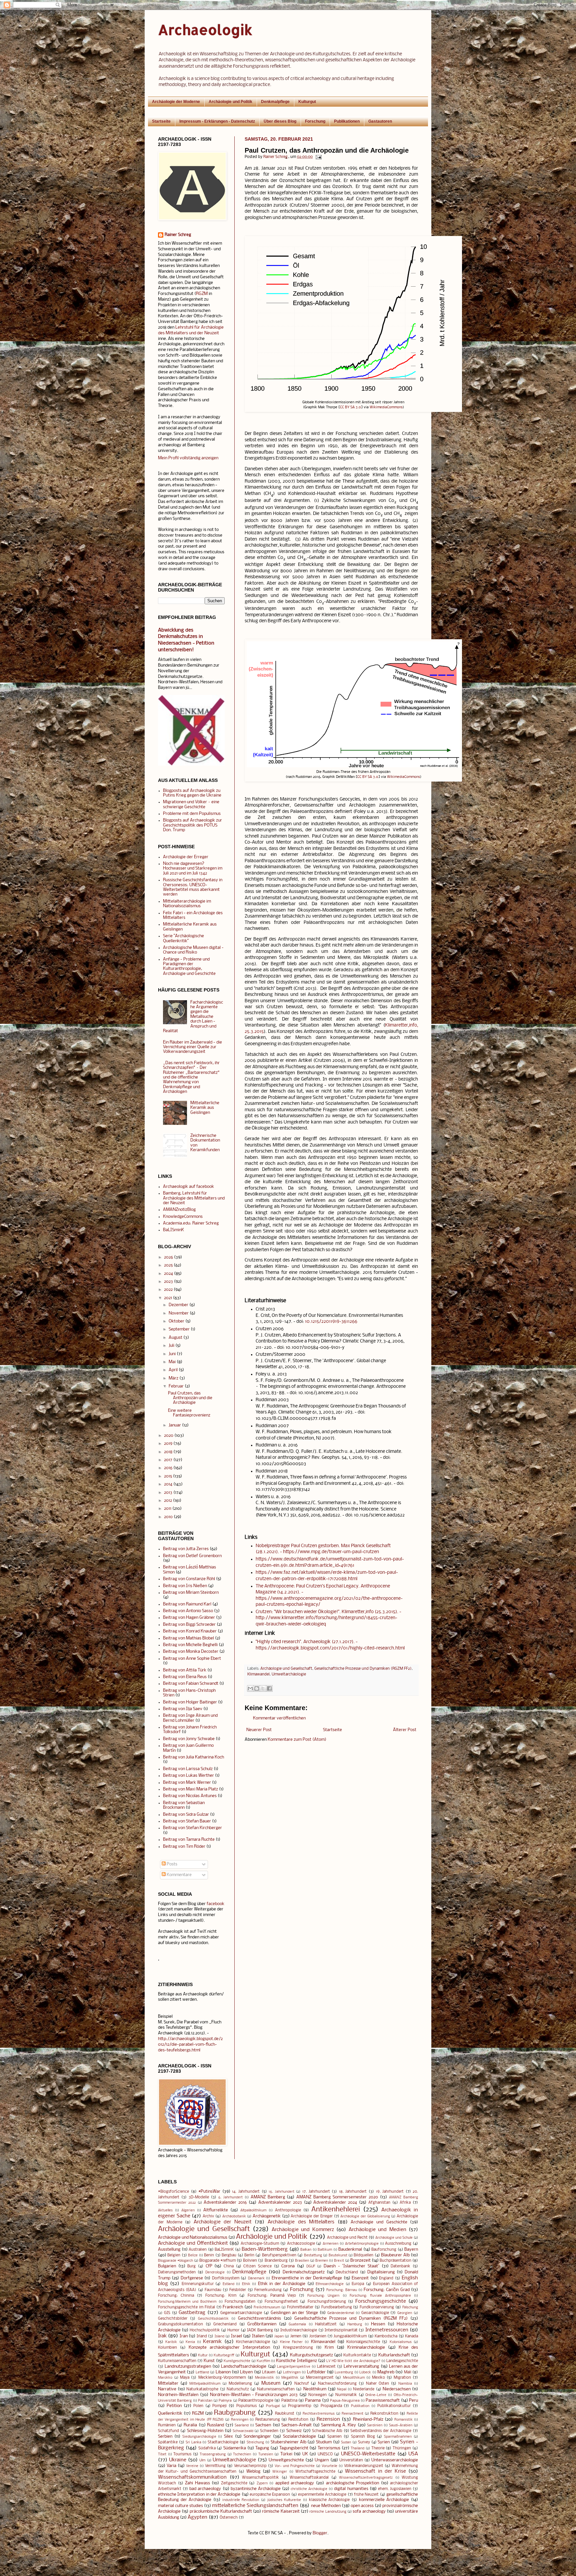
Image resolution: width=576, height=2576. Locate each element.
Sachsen (263, 2425)
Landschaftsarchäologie (244, 2367)
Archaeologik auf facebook (188, 1187)
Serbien (165, 2437)
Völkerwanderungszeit (364, 2466)
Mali (408, 2372)
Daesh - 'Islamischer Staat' (351, 2266)
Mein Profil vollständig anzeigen (188, 458)
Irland (202, 2336)
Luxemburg (344, 2373)
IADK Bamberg (260, 2330)
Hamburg (355, 2325)
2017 (168, 1460)
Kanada (411, 2336)
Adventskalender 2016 (225, 2203)
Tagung (262, 2448)
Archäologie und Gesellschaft (286, 1669)
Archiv (208, 2216)
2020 (169, 1436)
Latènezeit (326, 2367)
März (173, 1378)
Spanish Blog (363, 2437)
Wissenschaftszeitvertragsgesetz (366, 2478)
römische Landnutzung (328, 2512)
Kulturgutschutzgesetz (311, 2355)
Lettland (202, 2373)
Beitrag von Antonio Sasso (188, 1611)
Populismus (246, 2406)
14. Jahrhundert (246, 2192)
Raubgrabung (235, 2413)
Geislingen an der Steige (294, 2313)
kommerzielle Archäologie (384, 2500)
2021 (168, 1298)
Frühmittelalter (300, 2307)
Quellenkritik (170, 2414)
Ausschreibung (398, 2244)
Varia (171, 2466)
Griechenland (225, 2324)
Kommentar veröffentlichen (279, 1718)
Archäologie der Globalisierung (365, 2217)
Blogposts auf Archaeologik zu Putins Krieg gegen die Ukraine (192, 793)
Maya (185, 2378)
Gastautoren (380, 121)
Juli (171, 1346)
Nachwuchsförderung (337, 2384)
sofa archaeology (369, 2512)
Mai (172, 1362)
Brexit (339, 2261)
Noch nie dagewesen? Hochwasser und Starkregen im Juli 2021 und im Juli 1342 (193, 869)
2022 (168, 1290)
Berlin (249, 2255)
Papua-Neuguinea (345, 2401)
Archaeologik (205, 29)
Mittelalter (168, 2384)
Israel (236, 2336)
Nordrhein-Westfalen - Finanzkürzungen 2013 (254, 2395)
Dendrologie (215, 2273)
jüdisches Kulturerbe (284, 2500)
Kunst (209, 2361)
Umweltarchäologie (289, 1674)
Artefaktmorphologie (362, 2244)
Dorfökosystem (226, 2278)
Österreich (229, 2518)
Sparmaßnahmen (398, 2437)
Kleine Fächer (291, 2342)
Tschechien (242, 2455)
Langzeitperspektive (294, 2367)
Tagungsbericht (294, 2448)
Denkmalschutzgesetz (304, 2272)
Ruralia (190, 2425)
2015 (168, 1476)
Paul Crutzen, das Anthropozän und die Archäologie (190, 1398)
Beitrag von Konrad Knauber (190, 1631)
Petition (174, 2406)
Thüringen (402, 2448)
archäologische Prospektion (353, 2483)
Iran (184, 2336)
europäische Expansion (270, 2495)
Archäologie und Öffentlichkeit (193, 2243)
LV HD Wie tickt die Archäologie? (353, 2361)
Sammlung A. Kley (338, 2425)
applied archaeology (295, 2483)
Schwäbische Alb (327, 2431)
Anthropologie (288, 2210)
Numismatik (346, 2395)
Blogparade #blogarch (175, 2261)
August (175, 1338)
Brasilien (302, 2261)
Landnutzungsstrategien (188, 2367)
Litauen (269, 2372)
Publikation (360, 2406)
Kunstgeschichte (237, 2361)
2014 (168, 1484)
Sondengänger (257, 2437)
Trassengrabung (213, 2455)
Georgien (405, 2313)
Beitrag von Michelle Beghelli (190, 1645)
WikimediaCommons (386, 407)
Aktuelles (165, 2211)
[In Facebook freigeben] (269, 1688)
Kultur (203, 2356)
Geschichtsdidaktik (213, 2319)
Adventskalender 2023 (280, 2203)
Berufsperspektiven (279, 2255)
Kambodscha (386, 2336)
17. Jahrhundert (316, 2192)
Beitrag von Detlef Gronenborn (192, 1556)
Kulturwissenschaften (177, 2361)
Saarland (242, 2426)
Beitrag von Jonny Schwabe (189, 1739)
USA (413, 2454)
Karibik (171, 2342)
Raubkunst (285, 2414)
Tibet (162, 2455)
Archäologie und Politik (230, 102)
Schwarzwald (243, 2431)
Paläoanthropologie (256, 2401)
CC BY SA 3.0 (350, 407)
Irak (162, 2336)
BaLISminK (173, 1230)
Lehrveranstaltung (361, 2367)
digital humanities (351, 2489)
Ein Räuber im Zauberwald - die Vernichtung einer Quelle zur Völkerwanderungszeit (192, 1047)
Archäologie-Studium (260, 2244)
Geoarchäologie (375, 2313)
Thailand (357, 2449)
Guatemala (297, 2325)
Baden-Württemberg (265, 2249)
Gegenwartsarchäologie (241, 2313)
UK (305, 2454)
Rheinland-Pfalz (368, 2420)
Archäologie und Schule (394, 2238)
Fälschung (410, 2308)
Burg (191, 2266)
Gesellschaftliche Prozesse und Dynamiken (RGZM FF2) (363, 1669)
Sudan (346, 2443)
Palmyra (225, 2401)
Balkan (306, 2250)
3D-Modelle (199, 2197)
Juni (172, 1354)
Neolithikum (315, 2389)
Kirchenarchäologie (253, 2342)
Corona (288, 2266)
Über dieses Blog (280, 121)
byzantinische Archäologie (256, 2489)
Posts (171, 1864)
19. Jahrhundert (390, 2192)
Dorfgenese (192, 2278)
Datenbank (400, 2266)
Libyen (246, 2372)
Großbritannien (262, 2324)
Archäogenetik (267, 2216)
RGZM (202, 294)
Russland (215, 2425)
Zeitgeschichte (234, 2483)
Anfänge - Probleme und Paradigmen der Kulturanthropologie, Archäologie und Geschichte (189, 967)
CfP (209, 2266)
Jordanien (318, 2336)
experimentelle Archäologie (322, 2495)
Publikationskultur (394, 2406)
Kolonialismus (401, 2342)
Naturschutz (238, 2389)
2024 (168, 1274)
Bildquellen (363, 2255)
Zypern (262, 2484)
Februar (176, 1386)
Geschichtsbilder (173, 2319)
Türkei (286, 2454)
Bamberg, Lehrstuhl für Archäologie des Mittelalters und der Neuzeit (194, 1198)
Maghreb (386, 2372)
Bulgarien (167, 2266)
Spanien (334, 2437)
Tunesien (266, 2455)
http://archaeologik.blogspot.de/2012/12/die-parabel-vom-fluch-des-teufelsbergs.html (190, 2045)
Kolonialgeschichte (363, 2342)
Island (219, 2337)
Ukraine (178, 2460)
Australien (198, 2250)
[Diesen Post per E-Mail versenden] (250, 1688)
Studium (324, 2442)
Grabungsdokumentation (180, 2324)
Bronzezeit (360, 2261)
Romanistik (403, 2420)
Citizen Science (257, 2266)
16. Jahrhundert (281, 2192)
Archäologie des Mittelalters (301, 2222)
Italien (258, 2336)
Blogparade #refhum (217, 2261)
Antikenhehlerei (336, 2210)
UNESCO (325, 2454)
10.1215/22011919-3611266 (332, 1322)
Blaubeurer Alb (395, 2255)
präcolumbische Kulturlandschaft (221, 2512)
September (179, 1329)
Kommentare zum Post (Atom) (297, 1740)
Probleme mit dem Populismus (192, 814)
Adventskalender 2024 (335, 2203)
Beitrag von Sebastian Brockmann (184, 1805)
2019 (168, 1444)
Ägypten (197, 2517)
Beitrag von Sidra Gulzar (186, 1815)
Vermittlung (215, 2466)
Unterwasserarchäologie (395, 2460)
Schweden (269, 2431)
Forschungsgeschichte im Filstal (186, 2307)
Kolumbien (167, 2348)
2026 (168, 1257)
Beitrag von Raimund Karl (187, 1604)
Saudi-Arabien (401, 2426)
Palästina (289, 2401)
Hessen (378, 2324)
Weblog (253, 2472)
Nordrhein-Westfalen (178, 2395)
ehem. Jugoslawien (395, 2489)
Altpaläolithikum (253, 2211)
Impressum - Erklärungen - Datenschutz (217, 121)
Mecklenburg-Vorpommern (222, 2378)
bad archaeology (205, 2489)
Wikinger (280, 2472)
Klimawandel (258, 1674)
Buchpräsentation (395, 2261)
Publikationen (347, 121)
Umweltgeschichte (286, 2460)
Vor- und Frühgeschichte (295, 2466)
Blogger (320, 2533)
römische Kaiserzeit (281, 2512)
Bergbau (229, 2255)
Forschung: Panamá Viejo (272, 2296)
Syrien (384, 2442)
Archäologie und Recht (347, 2238)
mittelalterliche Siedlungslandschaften (255, 2506)
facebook (215, 1904)
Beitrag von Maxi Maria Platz (190, 1789)
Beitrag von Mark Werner (187, 1783)
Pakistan (205, 2401)
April (173, 1370)
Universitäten (351, 2460)
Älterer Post (405, 1730)
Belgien (174, 2255)
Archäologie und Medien (377, 2230)
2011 (168, 1509)
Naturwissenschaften (276, 2389)
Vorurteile (329, 2466)
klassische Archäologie (329, 2500)
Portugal (273, 2406)
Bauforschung (384, 2250)
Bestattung (313, 2256)
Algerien (188, 2211)
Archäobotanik (234, 2217)
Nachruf (302, 2384)
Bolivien (250, 2261)
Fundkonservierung (377, 2307)
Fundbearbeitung (337, 2307)
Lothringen (292, 2373)
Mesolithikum (354, 2378)
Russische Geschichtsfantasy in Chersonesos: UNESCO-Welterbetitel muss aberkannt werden (193, 887)
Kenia (190, 2342)
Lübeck (365, 2373)
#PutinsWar (209, 2192)
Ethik (246, 2284)
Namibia (405, 2384)
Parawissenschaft (383, 2401)
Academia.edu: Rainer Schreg (191, 1223)
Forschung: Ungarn (323, 2296)
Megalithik (290, 2378)
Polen (198, 2406)
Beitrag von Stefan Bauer (187, 1821)
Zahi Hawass (197, 2483)
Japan (279, 2337)
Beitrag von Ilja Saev (183, 1709)
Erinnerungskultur (198, 2284)
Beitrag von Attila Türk (185, 1670)
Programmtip (300, 2406)
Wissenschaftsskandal (309, 2478)
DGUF (311, 2267)
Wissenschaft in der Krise (375, 2471)
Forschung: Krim (221, 2296)
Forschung (315, 121)
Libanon (223, 2372)
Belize (193, 2256)
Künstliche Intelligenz (296, 2361)
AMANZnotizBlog (179, 1210)
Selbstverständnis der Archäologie (381, 2431)
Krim (329, 2348)
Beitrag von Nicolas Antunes (190, 1796)
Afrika (405, 2203)
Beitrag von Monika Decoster (191, 1652)
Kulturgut (307, 102)
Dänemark (256, 2279)
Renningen (240, 2420)
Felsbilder (238, 2290)
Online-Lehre (376, 2395)
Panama (313, 2401)
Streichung (255, 2443)
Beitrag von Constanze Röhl (189, 1579)
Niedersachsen (397, 2389)
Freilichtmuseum (267, 2308)
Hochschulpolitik (205, 2330)
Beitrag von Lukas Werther (188, 1776)
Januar (175, 1425)
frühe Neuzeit (366, 2495)
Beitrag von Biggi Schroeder (189, 1625)
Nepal (342, 2390)
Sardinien (375, 2426)
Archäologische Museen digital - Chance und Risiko (193, 950)
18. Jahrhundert (353, 2192)
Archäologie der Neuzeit (223, 2222)
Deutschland (347, 2272)
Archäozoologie (301, 2244)
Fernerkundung (268, 2290)
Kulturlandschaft (394, 2355)
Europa (358, 2284)
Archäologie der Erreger (186, 857)
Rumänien (167, 2425)
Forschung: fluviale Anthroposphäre (380, 2296)
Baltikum (325, 2250)
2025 (168, 1265)
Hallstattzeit (326, 2324)
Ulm (202, 2461)
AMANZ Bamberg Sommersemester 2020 (337, 2197)
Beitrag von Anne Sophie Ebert (192, 1659)
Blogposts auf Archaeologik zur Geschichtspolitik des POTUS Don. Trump (192, 825)
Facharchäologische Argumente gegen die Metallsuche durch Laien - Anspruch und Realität (193, 1017)
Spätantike (168, 2442)
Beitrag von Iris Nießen (185, 1586)
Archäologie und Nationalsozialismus (193, 2238)
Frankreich (233, 2307)
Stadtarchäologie (223, 2442)
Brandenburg (276, 2261)
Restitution (298, 2420)
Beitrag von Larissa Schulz (188, 1769)
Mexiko (378, 2378)
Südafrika (207, 2448)
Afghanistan (379, 2203)
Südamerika (235, 2448)
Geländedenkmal (341, 2313)
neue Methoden (326, 2506)
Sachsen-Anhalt (296, 2425)
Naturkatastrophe (202, 2389)
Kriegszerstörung (298, 2348)
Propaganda (331, 2406)
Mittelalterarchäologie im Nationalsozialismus (187, 904)
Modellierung (240, 2384)
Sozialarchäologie (299, 2437)
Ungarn (322, 2460)
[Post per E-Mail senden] (317, 157)
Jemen (296, 2336)
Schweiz (294, 2431)
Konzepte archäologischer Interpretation (229, 2348)
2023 (168, 1282)
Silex (228, 2437)
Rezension (328, 2419)
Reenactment (352, 2414)
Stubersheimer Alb (288, 2442)
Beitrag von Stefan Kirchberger (192, 1828)
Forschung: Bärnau (341, 2290)
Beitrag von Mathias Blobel (188, 1638)
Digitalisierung (381, 2272)
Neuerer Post (259, 1730)
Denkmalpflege (275, 102)
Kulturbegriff (224, 2356)
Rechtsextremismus (319, 2414)
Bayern (411, 2250)
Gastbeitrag (192, 2313)
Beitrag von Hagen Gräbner (189, 1618)
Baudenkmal (350, 2250)
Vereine (192, 2466)
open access (362, 2506)
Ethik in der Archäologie (282, 2284)
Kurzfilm (263, 2361)
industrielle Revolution (241, 2500)
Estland (228, 2284)
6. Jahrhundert (230, 2198)
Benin (209, 2255)
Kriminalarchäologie (366, 2348)
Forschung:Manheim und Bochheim (187, 2302)
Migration (402, 2378)
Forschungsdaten (240, 2302)
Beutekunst (338, 2256)
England (386, 2278)
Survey (364, 2442)
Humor (233, 2330)
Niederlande (364, 2389)
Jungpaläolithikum (350, 2336)
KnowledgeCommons (183, 1217)
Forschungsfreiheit (281, 2302)
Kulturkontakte (357, 2355)
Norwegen (317, 2395)
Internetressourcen (387, 2330)
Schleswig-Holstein (205, 2431)
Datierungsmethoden (177, 2272)
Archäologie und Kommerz (303, 2230)
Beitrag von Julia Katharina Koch (193, 1757)
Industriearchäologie (299, 2330)
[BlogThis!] (257, 1688)
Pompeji (219, 2406)
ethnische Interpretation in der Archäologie (199, 2495)
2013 (168, 1493)
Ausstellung (169, 2250)
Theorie (378, 2448)
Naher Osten (377, 2384)
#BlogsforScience (173, 2192)
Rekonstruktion (384, 2414)
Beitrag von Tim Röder (184, 1847)
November (179, 1313)
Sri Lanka (193, 2443)
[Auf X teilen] (263, 1688)
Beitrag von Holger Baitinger (190, 1702)
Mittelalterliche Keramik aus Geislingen (205, 1108)
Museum (271, 2383)
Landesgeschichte (402, 2361)
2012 (168, 1501)
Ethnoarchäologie (330, 2284)
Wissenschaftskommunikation (192, 2477)
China (229, 2266)
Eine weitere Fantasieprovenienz (189, 1413)
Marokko (165, 2378)
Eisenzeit (360, 2278)
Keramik (212, 2342)
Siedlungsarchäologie (199, 2437)
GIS (167, 2313)
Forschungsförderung (327, 2302)
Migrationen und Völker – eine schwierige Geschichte (191, 804)
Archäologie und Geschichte (379, 2222)
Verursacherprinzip (250, 2466)
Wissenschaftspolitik (260, 2478)
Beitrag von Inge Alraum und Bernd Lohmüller (190, 1718)
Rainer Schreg (178, 235)
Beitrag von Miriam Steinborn (191, 1593)
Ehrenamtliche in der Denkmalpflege (307, 2278)
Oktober (176, 1321)
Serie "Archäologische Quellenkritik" (183, 938)
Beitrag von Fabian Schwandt (191, 1684)
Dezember (178, 1305)
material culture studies (180, 2506)
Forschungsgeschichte (381, 2301)
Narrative (167, 2389)
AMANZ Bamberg (268, 2197)
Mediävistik (264, 2378)
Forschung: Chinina (176, 2296)
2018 (168, 1452)
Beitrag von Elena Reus (185, 1677)
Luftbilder (316, 2372)
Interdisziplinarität (341, 2330)
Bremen (322, 2261)
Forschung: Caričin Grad (387, 2290)
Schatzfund (168, 2431)
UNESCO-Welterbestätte (368, 2454)
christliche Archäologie (309, 2489)
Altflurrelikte (216, 2210)
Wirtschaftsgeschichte (315, 2472)
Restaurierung (268, 2420)
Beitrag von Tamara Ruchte (189, 1840)
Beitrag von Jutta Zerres (186, 1549)
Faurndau (213, 2290)
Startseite (161, 121)
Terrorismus (329, 2448)
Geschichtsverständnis (259, 2319)
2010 (168, 1517)
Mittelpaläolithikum (205, 2384)
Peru (413, 2401)
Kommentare (179, 1875)
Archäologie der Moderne (176, 102)
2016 (168, 1468)
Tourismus (182, 2454)
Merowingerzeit (320, 2378)
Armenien (330, 2244)
